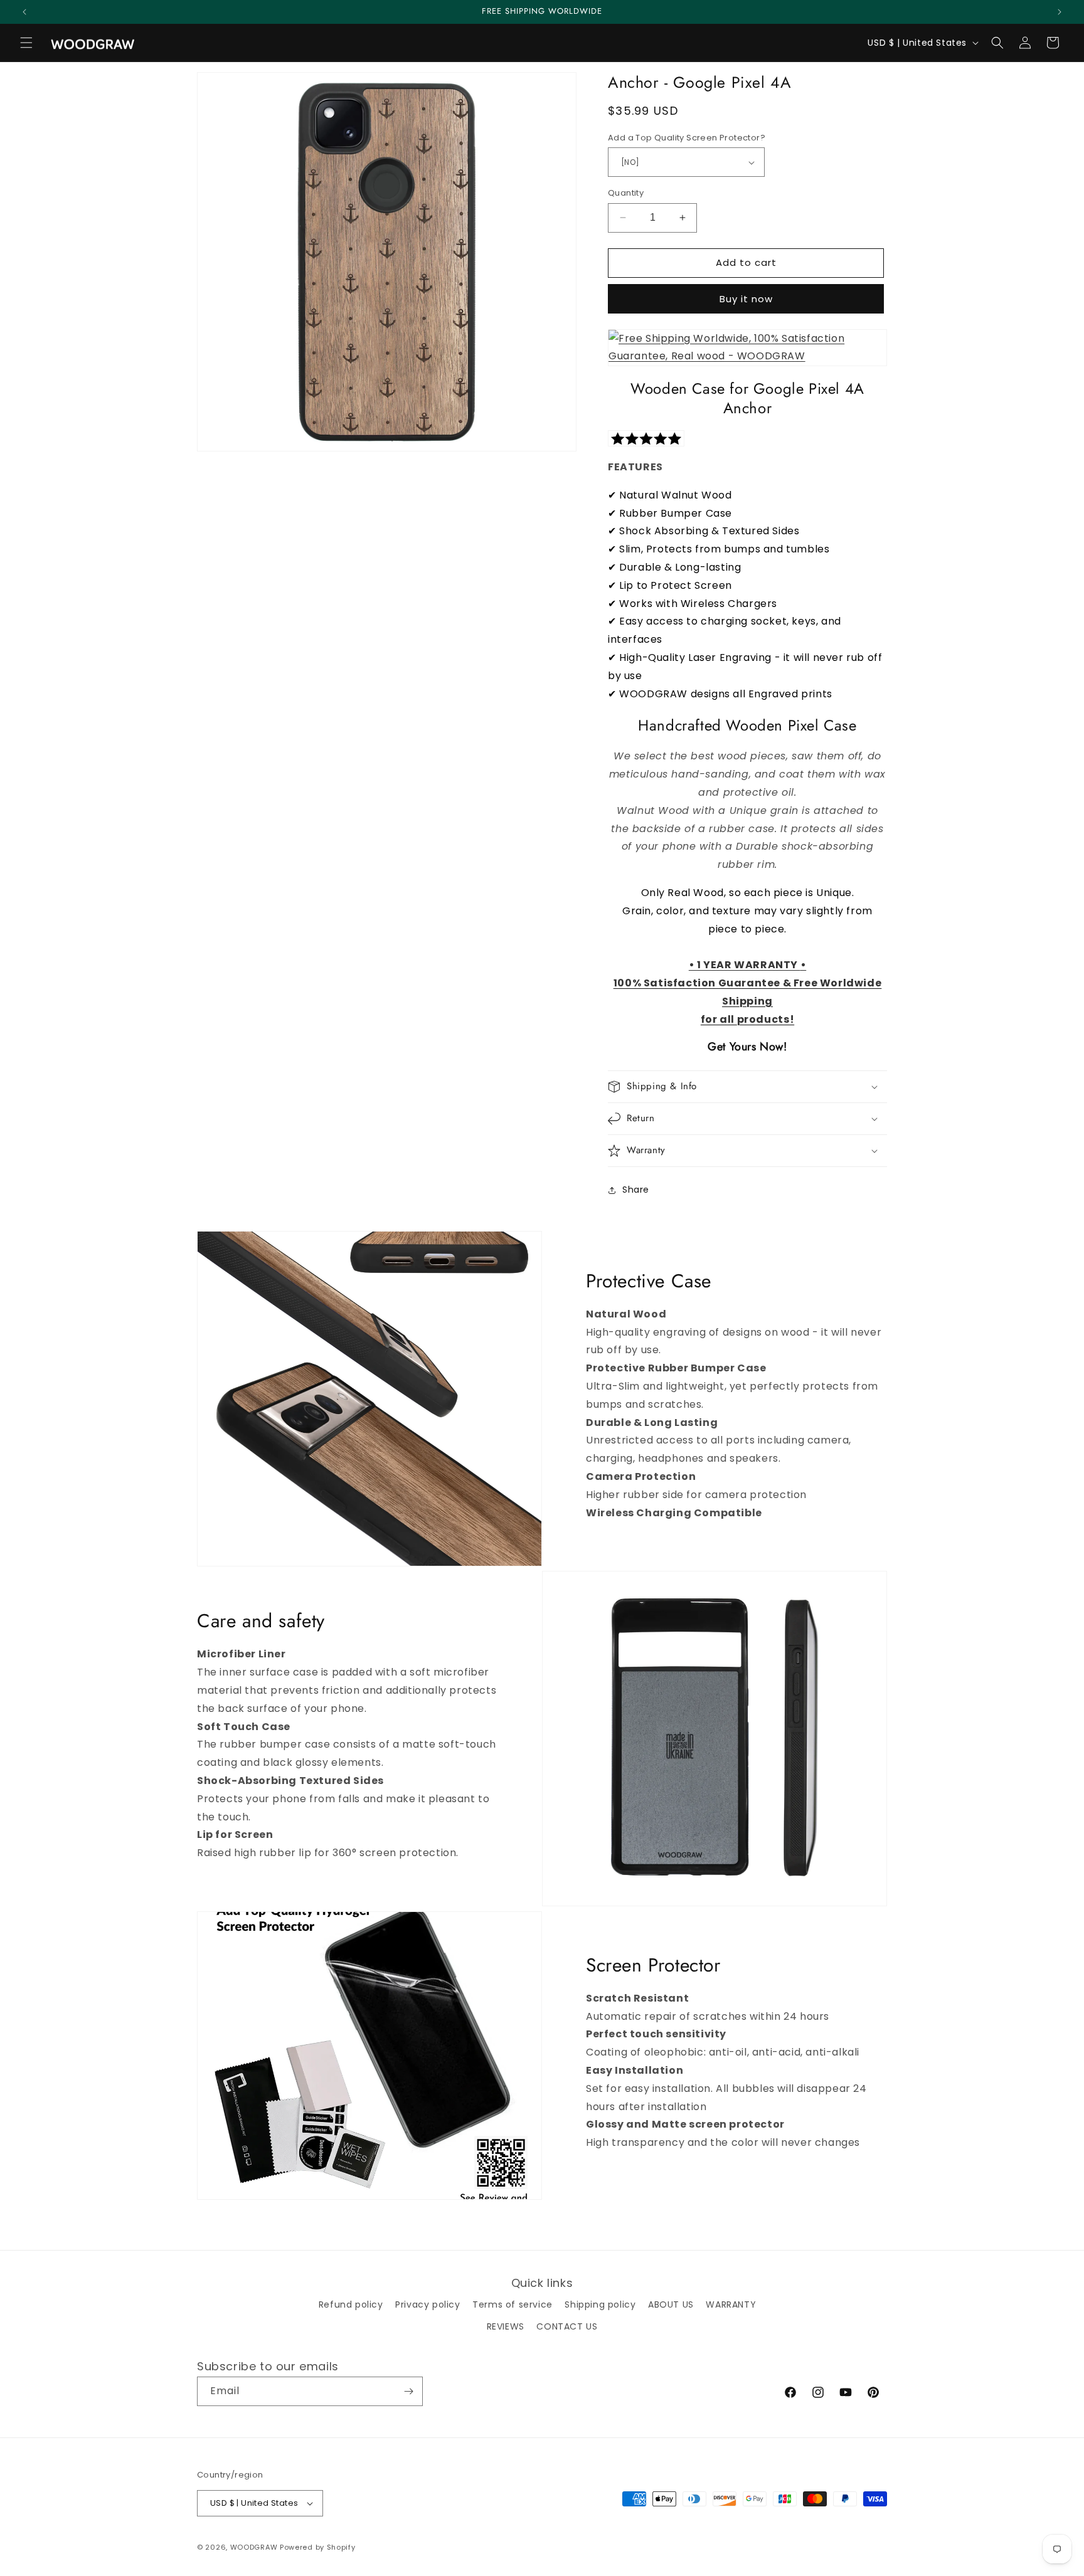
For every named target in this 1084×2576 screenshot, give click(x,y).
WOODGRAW (254, 2547)
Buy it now (746, 299)
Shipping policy (600, 2304)
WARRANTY (731, 2304)
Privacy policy (428, 2304)
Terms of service (513, 2304)
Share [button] (636, 1190)
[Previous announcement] (24, 12)
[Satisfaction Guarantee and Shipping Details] (747, 348)
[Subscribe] (408, 2391)
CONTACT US (567, 2326)
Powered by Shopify (318, 2547)
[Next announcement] (1060, 12)
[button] (26, 43)
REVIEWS (506, 2326)
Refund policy (351, 2304)
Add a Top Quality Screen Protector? (687, 138)
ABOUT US (671, 2304)
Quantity (626, 193)
